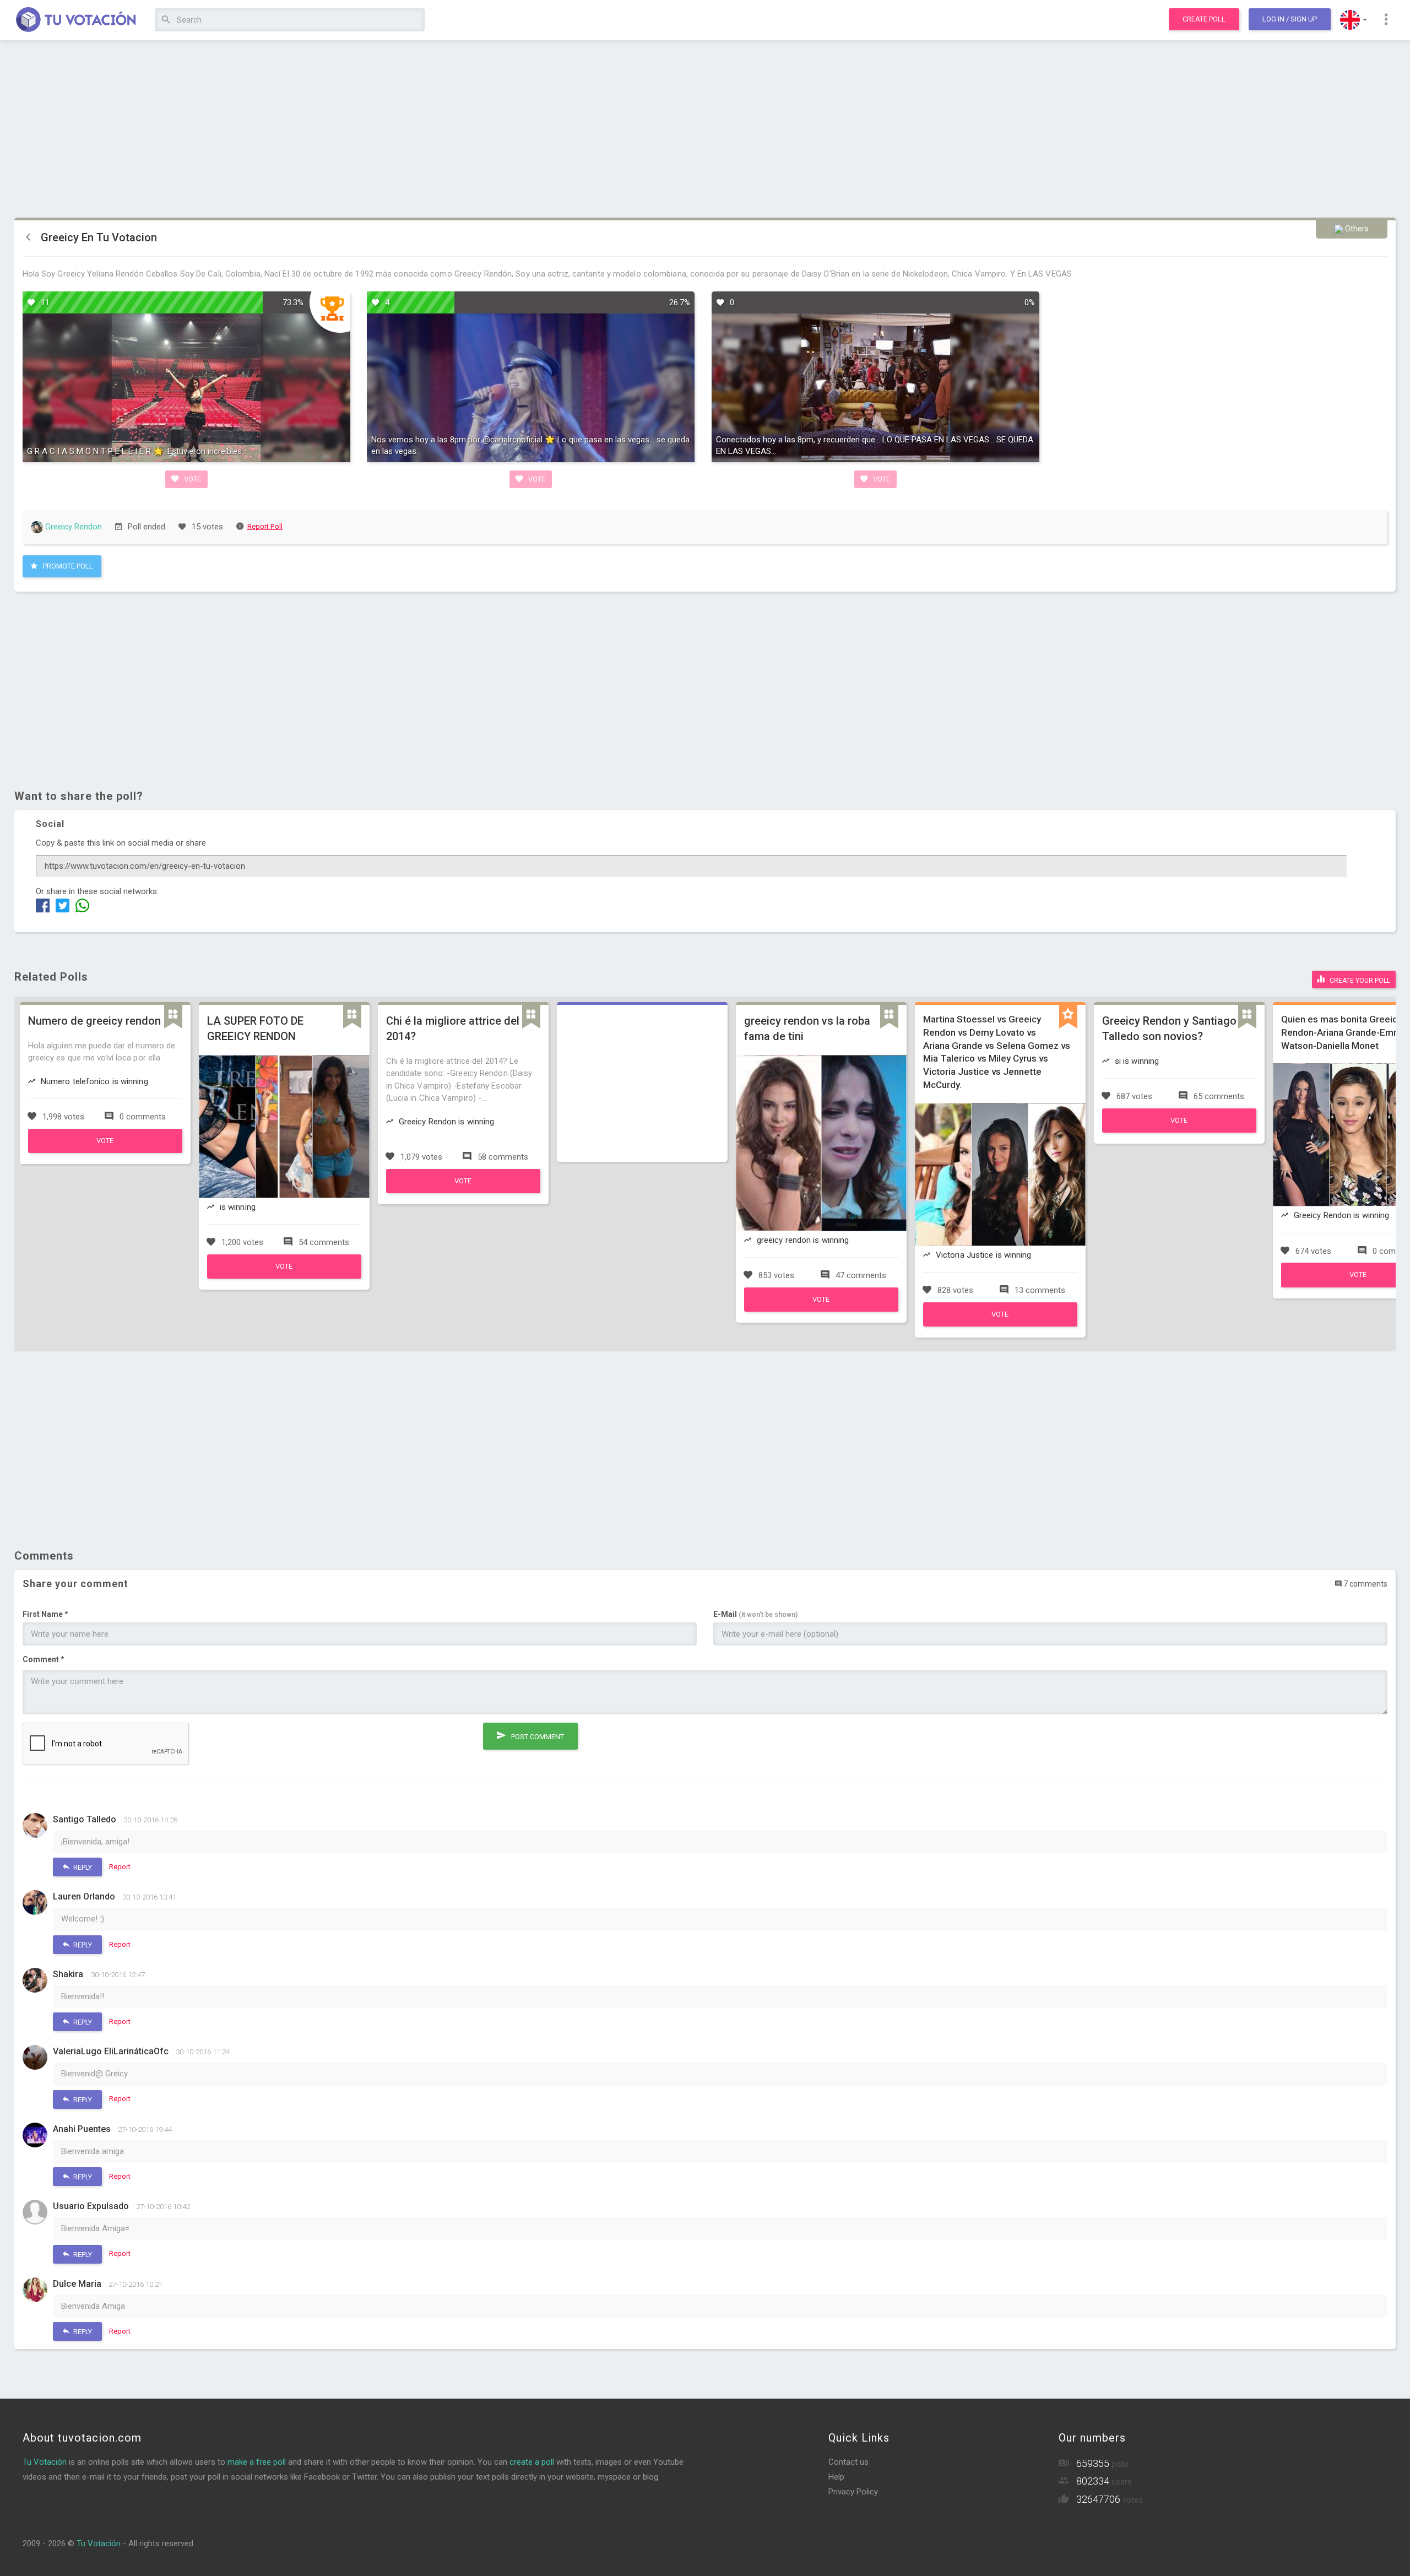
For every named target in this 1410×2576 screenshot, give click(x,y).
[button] (1354, 20)
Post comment (537, 1737)
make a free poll (257, 2462)
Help (836, 2477)
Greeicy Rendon (72, 527)
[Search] (166, 20)
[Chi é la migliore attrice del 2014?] (463, 1190)
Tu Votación (45, 2462)
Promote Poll (67, 566)
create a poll (532, 2462)
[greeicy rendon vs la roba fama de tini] (821, 1309)
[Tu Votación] (76, 20)
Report (120, 1867)
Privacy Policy (853, 2492)
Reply (82, 1867)
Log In (1290, 19)
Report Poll (265, 526)
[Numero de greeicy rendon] (105, 1150)
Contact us (848, 2462)
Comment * (44, 1659)
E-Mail (755, 1614)
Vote (192, 479)
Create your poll (1359, 981)
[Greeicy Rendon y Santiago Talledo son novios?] (1179, 1130)
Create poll (1204, 19)
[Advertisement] (705, 129)
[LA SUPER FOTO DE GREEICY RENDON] (284, 1276)
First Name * (45, 1614)
